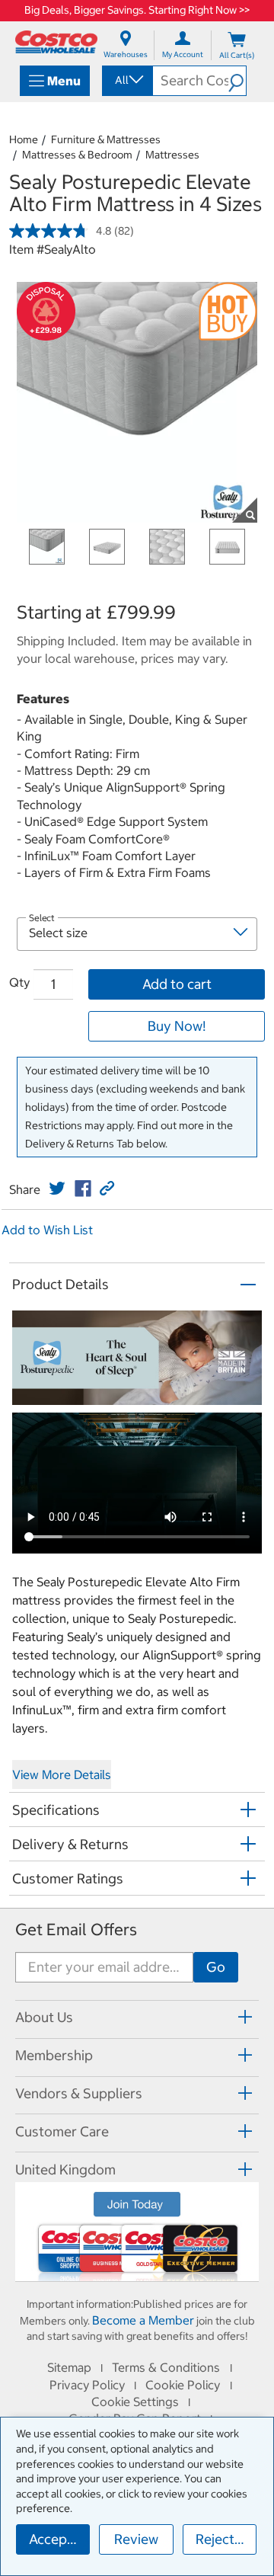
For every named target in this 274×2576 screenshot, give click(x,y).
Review (136, 2539)
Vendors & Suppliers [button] (79, 2093)
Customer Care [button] (62, 2131)
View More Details (62, 1774)
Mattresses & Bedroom (77, 155)
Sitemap (69, 2367)
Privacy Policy (87, 2385)
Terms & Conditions (166, 2367)
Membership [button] (54, 2055)
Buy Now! (177, 1026)
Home (24, 139)
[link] (57, 1189)
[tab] (137, 2017)
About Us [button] (44, 2017)
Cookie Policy (183, 2385)
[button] (237, 81)
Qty (19, 982)
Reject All (225, 2539)
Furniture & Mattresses (106, 139)
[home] (56, 42)
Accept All (59, 2539)
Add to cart (177, 984)
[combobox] (126, 80)
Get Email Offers (76, 1930)
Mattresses (172, 155)
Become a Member (143, 2320)
